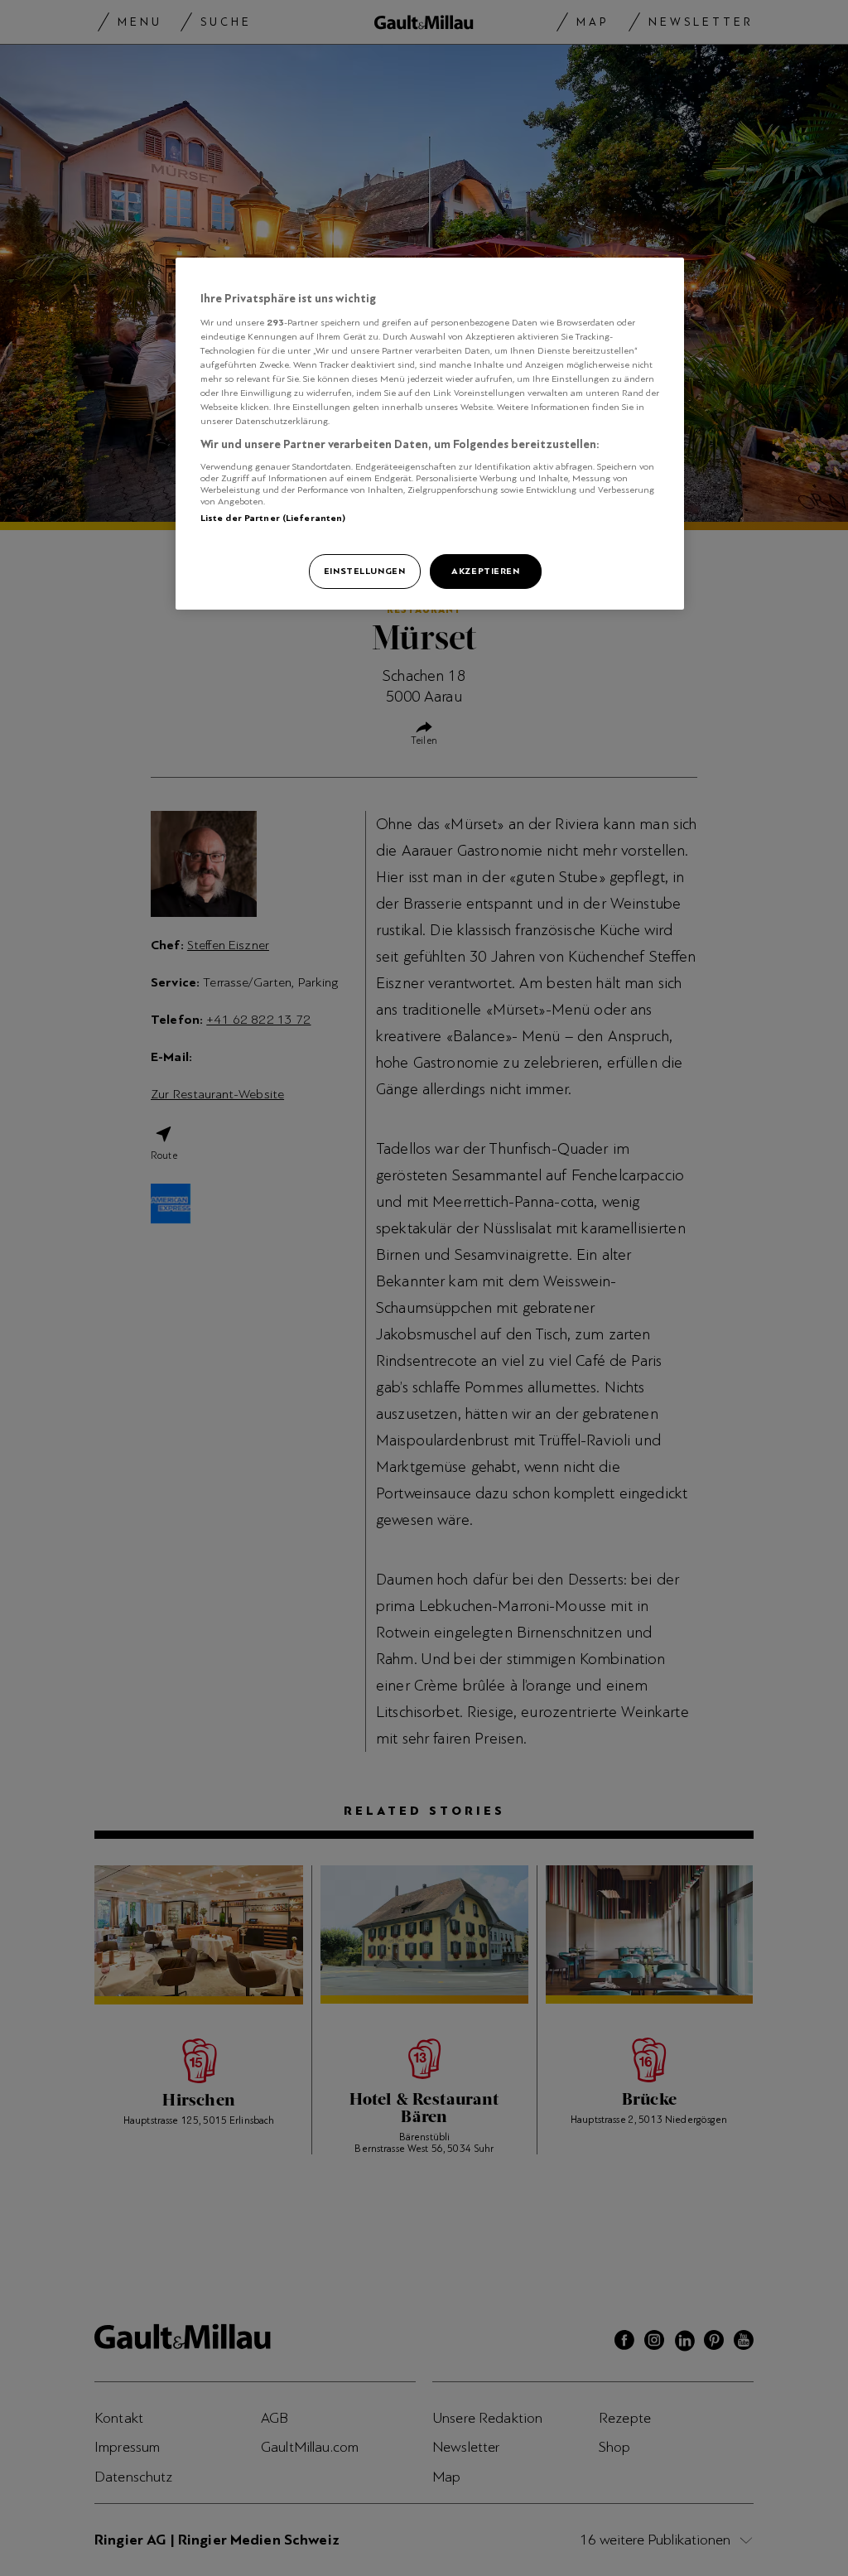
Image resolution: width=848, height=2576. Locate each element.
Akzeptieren (485, 571)
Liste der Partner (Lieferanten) (273, 518)
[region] (430, 434)
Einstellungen (364, 571)
